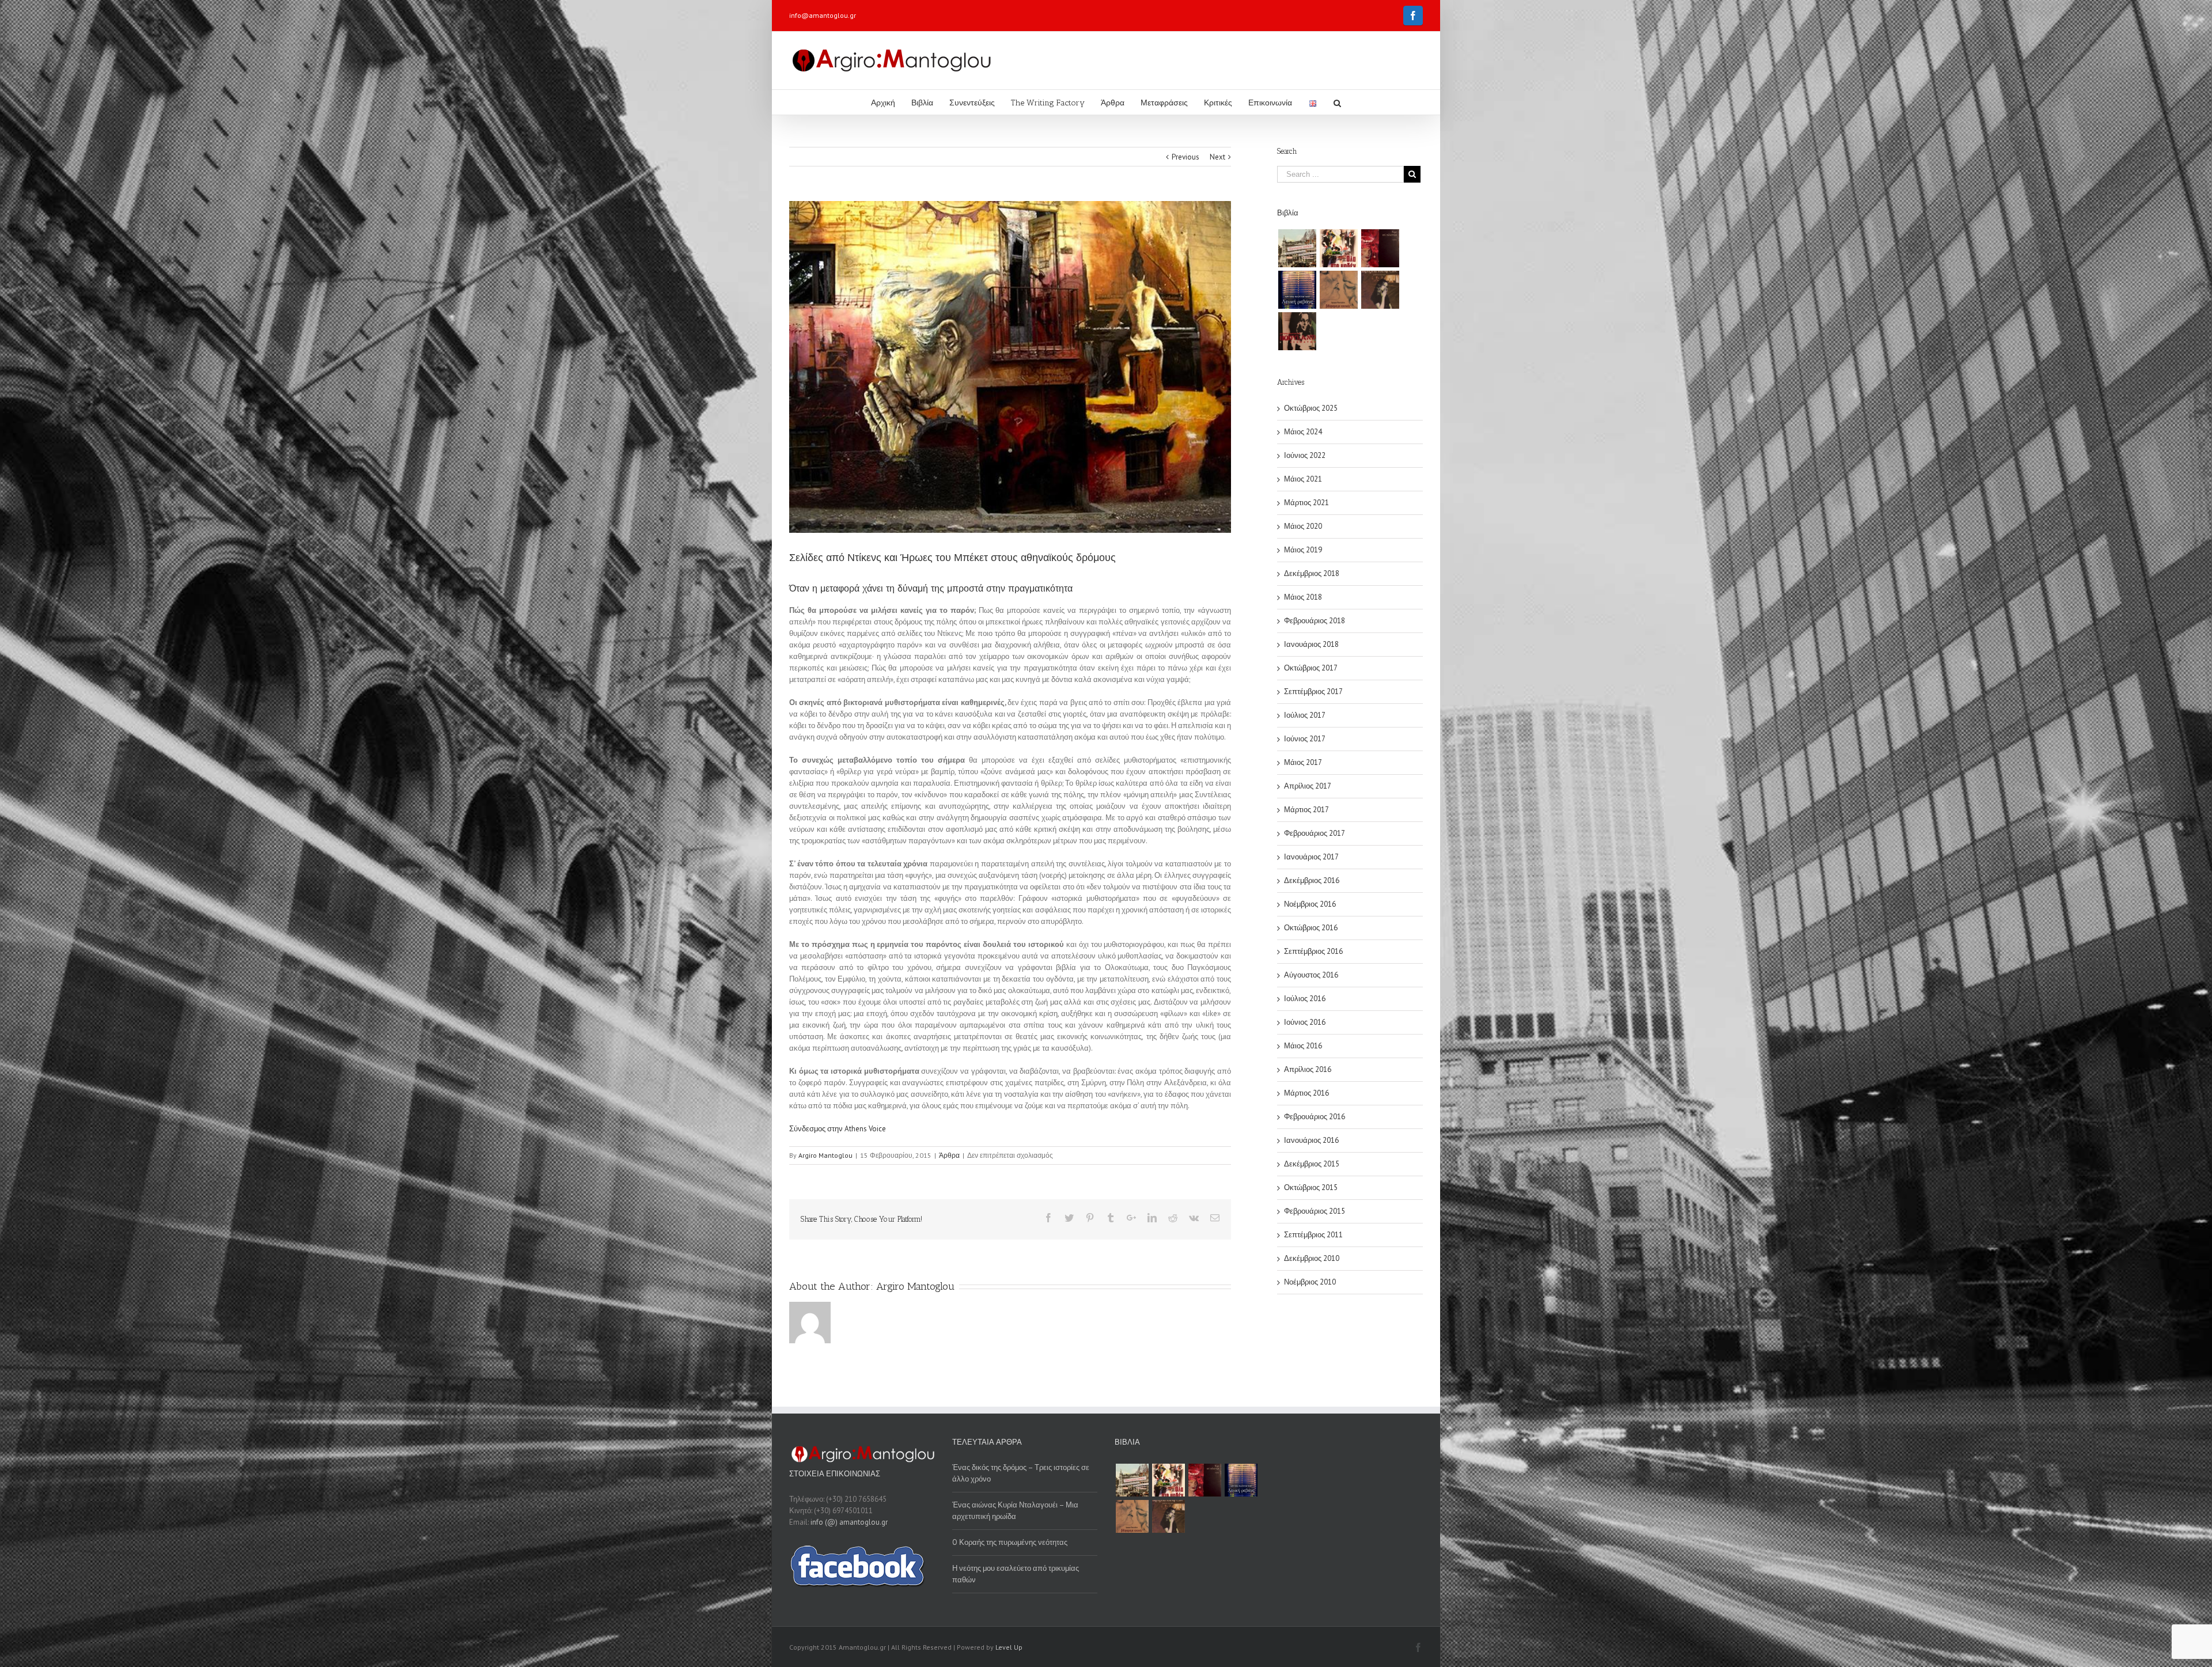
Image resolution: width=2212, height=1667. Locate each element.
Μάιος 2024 (1303, 432)
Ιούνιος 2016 (1305, 1022)
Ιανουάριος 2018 (1311, 644)
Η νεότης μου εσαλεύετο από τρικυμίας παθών (1016, 1574)
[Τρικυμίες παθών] (1297, 248)
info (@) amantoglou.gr (849, 1522)
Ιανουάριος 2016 (1311, 1140)
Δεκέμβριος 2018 (1312, 573)
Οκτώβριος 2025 (1311, 408)
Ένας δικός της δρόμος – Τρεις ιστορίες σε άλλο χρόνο (1021, 1473)
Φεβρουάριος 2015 (1315, 1211)
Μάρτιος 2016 (1306, 1093)
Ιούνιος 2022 (1305, 455)
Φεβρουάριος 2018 (1315, 621)
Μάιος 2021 (1303, 479)
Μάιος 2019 (1303, 550)
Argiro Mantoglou (825, 1155)
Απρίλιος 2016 (1308, 1069)
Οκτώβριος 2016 (1311, 928)
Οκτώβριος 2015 (1311, 1187)
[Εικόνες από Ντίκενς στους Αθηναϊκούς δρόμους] (1010, 367)
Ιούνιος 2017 (1305, 739)
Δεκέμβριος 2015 (1312, 1164)
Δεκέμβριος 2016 (1312, 880)
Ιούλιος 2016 (1305, 999)
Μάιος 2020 (1303, 526)
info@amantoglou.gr (823, 15)
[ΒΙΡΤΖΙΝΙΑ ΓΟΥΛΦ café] (1380, 290)
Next (1217, 157)
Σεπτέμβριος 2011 (1313, 1235)
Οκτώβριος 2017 (1311, 668)
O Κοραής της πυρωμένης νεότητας (1010, 1542)
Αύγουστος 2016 (1311, 975)
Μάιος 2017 (1303, 762)
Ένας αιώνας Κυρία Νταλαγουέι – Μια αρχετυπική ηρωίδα (1015, 1511)
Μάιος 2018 (1303, 597)
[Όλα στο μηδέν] (1338, 248)
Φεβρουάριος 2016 (1315, 1117)
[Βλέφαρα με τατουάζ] (1338, 290)
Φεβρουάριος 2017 (1315, 833)
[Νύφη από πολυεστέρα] (1380, 248)
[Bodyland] (1297, 331)
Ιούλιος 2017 (1305, 715)
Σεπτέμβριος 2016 (1313, 951)
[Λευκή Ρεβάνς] (1297, 290)
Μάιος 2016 (1303, 1046)
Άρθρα (949, 1155)
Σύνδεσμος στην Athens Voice (838, 1129)
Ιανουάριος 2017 (1311, 857)
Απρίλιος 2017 (1308, 786)
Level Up (1009, 1647)
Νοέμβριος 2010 (1310, 1282)
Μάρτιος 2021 (1306, 503)
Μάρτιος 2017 (1306, 810)
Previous (1185, 157)
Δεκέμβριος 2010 (1312, 1258)
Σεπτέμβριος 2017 (1313, 692)
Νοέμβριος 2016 (1310, 904)
